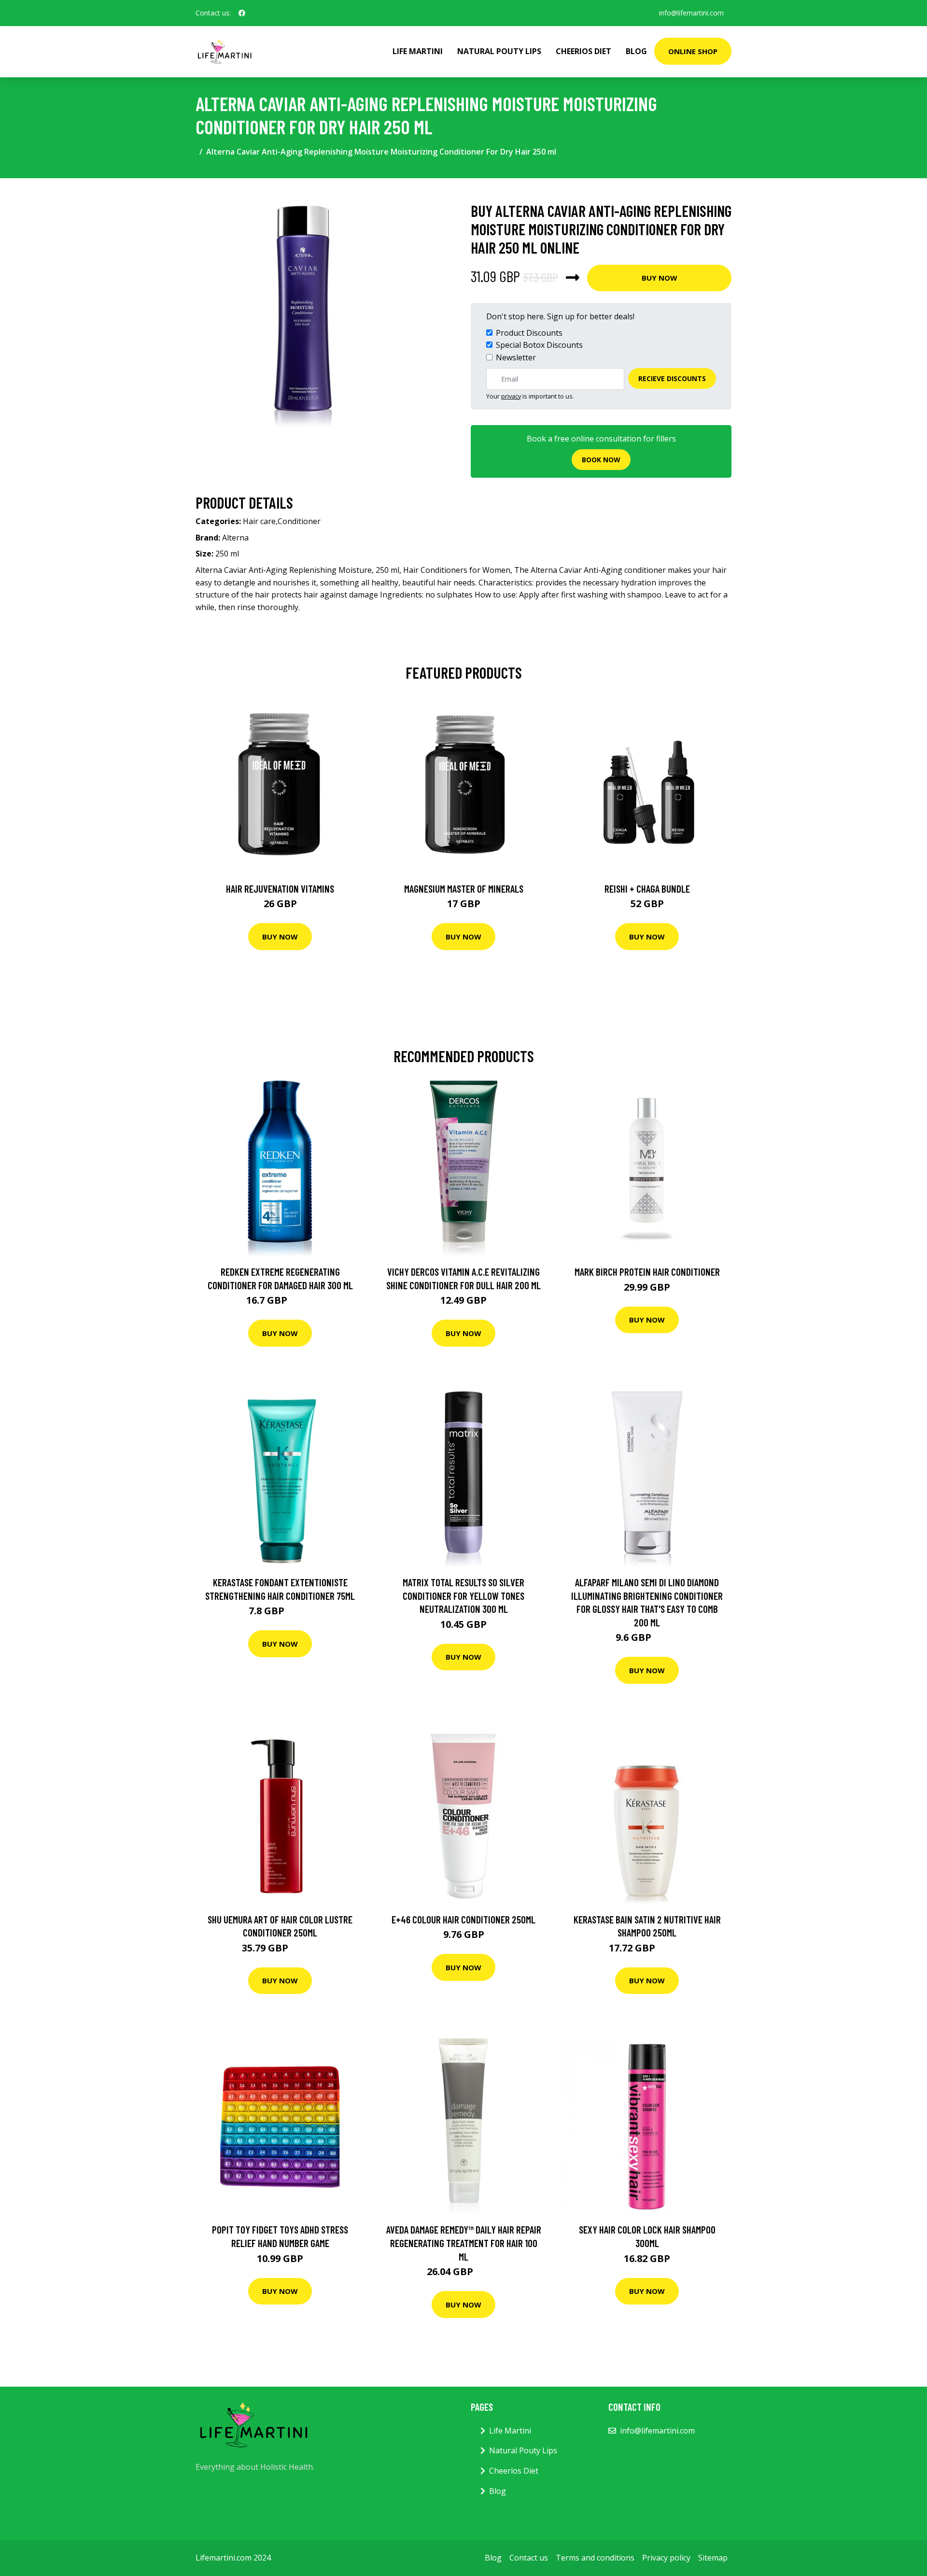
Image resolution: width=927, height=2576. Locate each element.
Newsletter (516, 357)
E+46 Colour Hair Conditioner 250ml (463, 1919)
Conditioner (299, 521)
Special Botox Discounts (539, 345)
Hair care (259, 521)
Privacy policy (666, 2558)
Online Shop (693, 51)
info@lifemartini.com (691, 13)
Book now (601, 460)
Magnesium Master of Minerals (464, 889)
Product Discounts (529, 333)
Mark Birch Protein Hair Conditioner (647, 1272)
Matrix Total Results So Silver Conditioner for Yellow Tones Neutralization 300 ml (463, 1595)
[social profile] (242, 13)
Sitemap (713, 2558)
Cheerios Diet (583, 51)
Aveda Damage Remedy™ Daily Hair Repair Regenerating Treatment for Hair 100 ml (464, 2243)
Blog (636, 51)
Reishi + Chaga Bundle (647, 889)
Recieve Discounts (672, 378)
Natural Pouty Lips (499, 51)
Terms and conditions (595, 2558)
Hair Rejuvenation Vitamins (280, 889)
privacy (511, 396)
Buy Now (660, 278)
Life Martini (418, 51)
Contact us (529, 2558)
